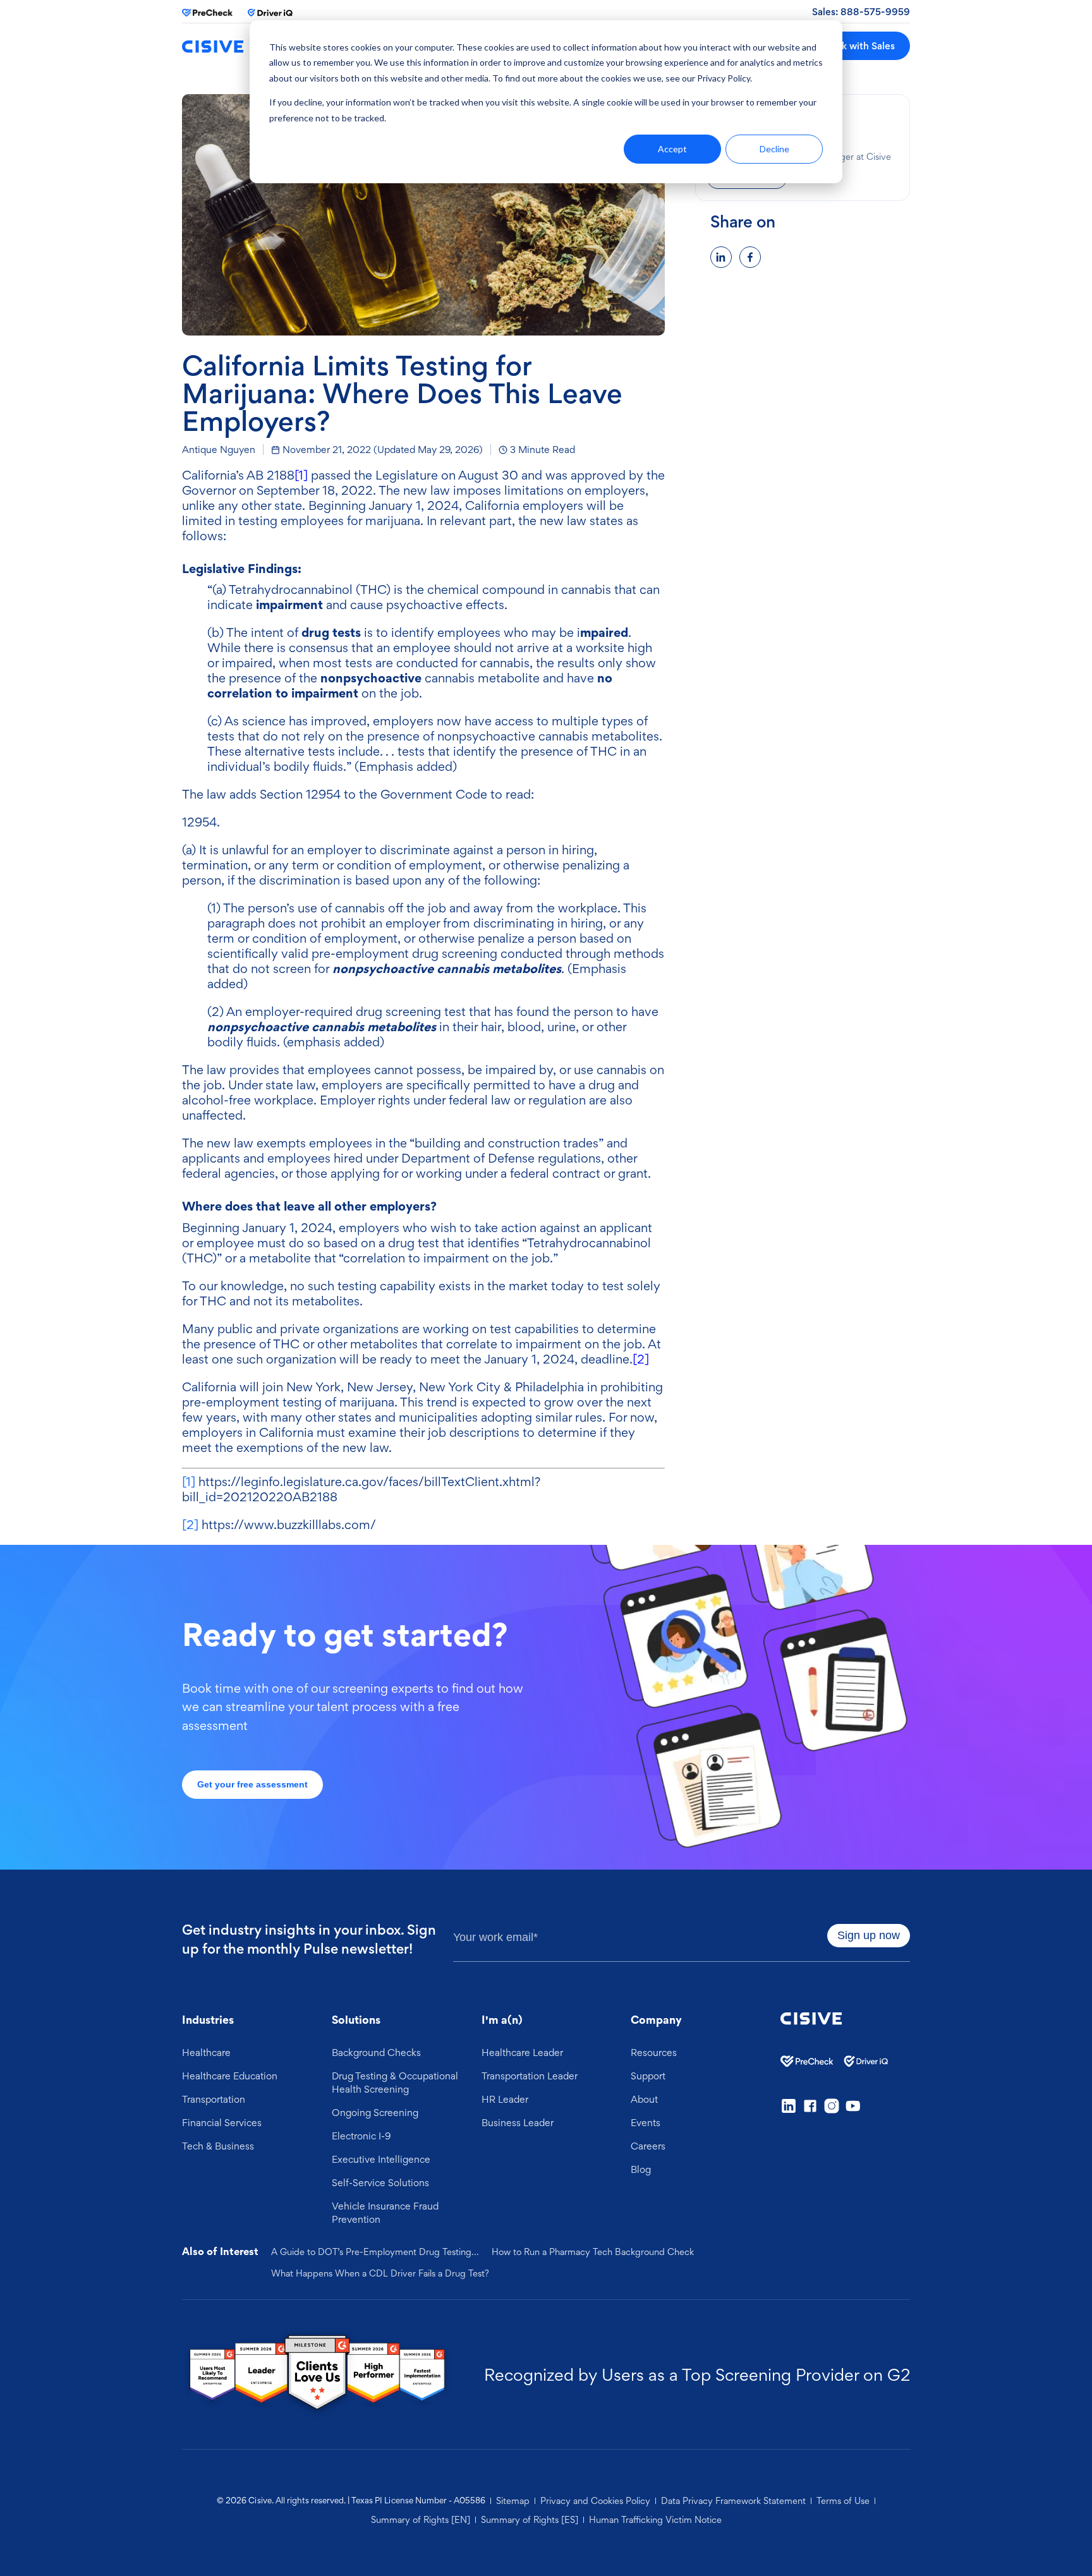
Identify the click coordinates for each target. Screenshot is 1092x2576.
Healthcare (206, 2052)
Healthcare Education (230, 2076)
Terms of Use (843, 2501)
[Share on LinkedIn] (721, 257)
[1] (301, 475)
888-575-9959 (875, 12)
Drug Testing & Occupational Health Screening (395, 2082)
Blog (641, 2169)
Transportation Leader (530, 2076)
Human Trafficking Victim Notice (655, 2520)
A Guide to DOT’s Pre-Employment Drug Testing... (375, 2252)
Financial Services (222, 2122)
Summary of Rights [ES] (530, 2520)
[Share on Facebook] (750, 257)
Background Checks (376, 2052)
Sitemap (513, 2501)
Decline (774, 149)
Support (648, 2076)
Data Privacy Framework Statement (733, 2501)
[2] (641, 1359)
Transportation (214, 2099)
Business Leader (518, 2122)
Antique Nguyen (219, 449)
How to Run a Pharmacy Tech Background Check (593, 2252)
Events (646, 2122)
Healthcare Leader (522, 2052)
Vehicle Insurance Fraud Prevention (385, 2212)
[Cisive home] (213, 46)
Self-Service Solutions (380, 2182)
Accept (672, 149)
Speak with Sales (857, 46)
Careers (648, 2146)
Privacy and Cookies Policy (595, 2501)
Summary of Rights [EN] (421, 2520)
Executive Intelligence (381, 2159)
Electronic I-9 (361, 2136)
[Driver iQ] (273, 13)
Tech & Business (218, 2146)
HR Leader (505, 2099)
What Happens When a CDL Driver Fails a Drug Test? (380, 2273)
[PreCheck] (207, 13)
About (644, 2099)
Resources (654, 2052)
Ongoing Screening (375, 2112)
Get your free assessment (252, 1784)
